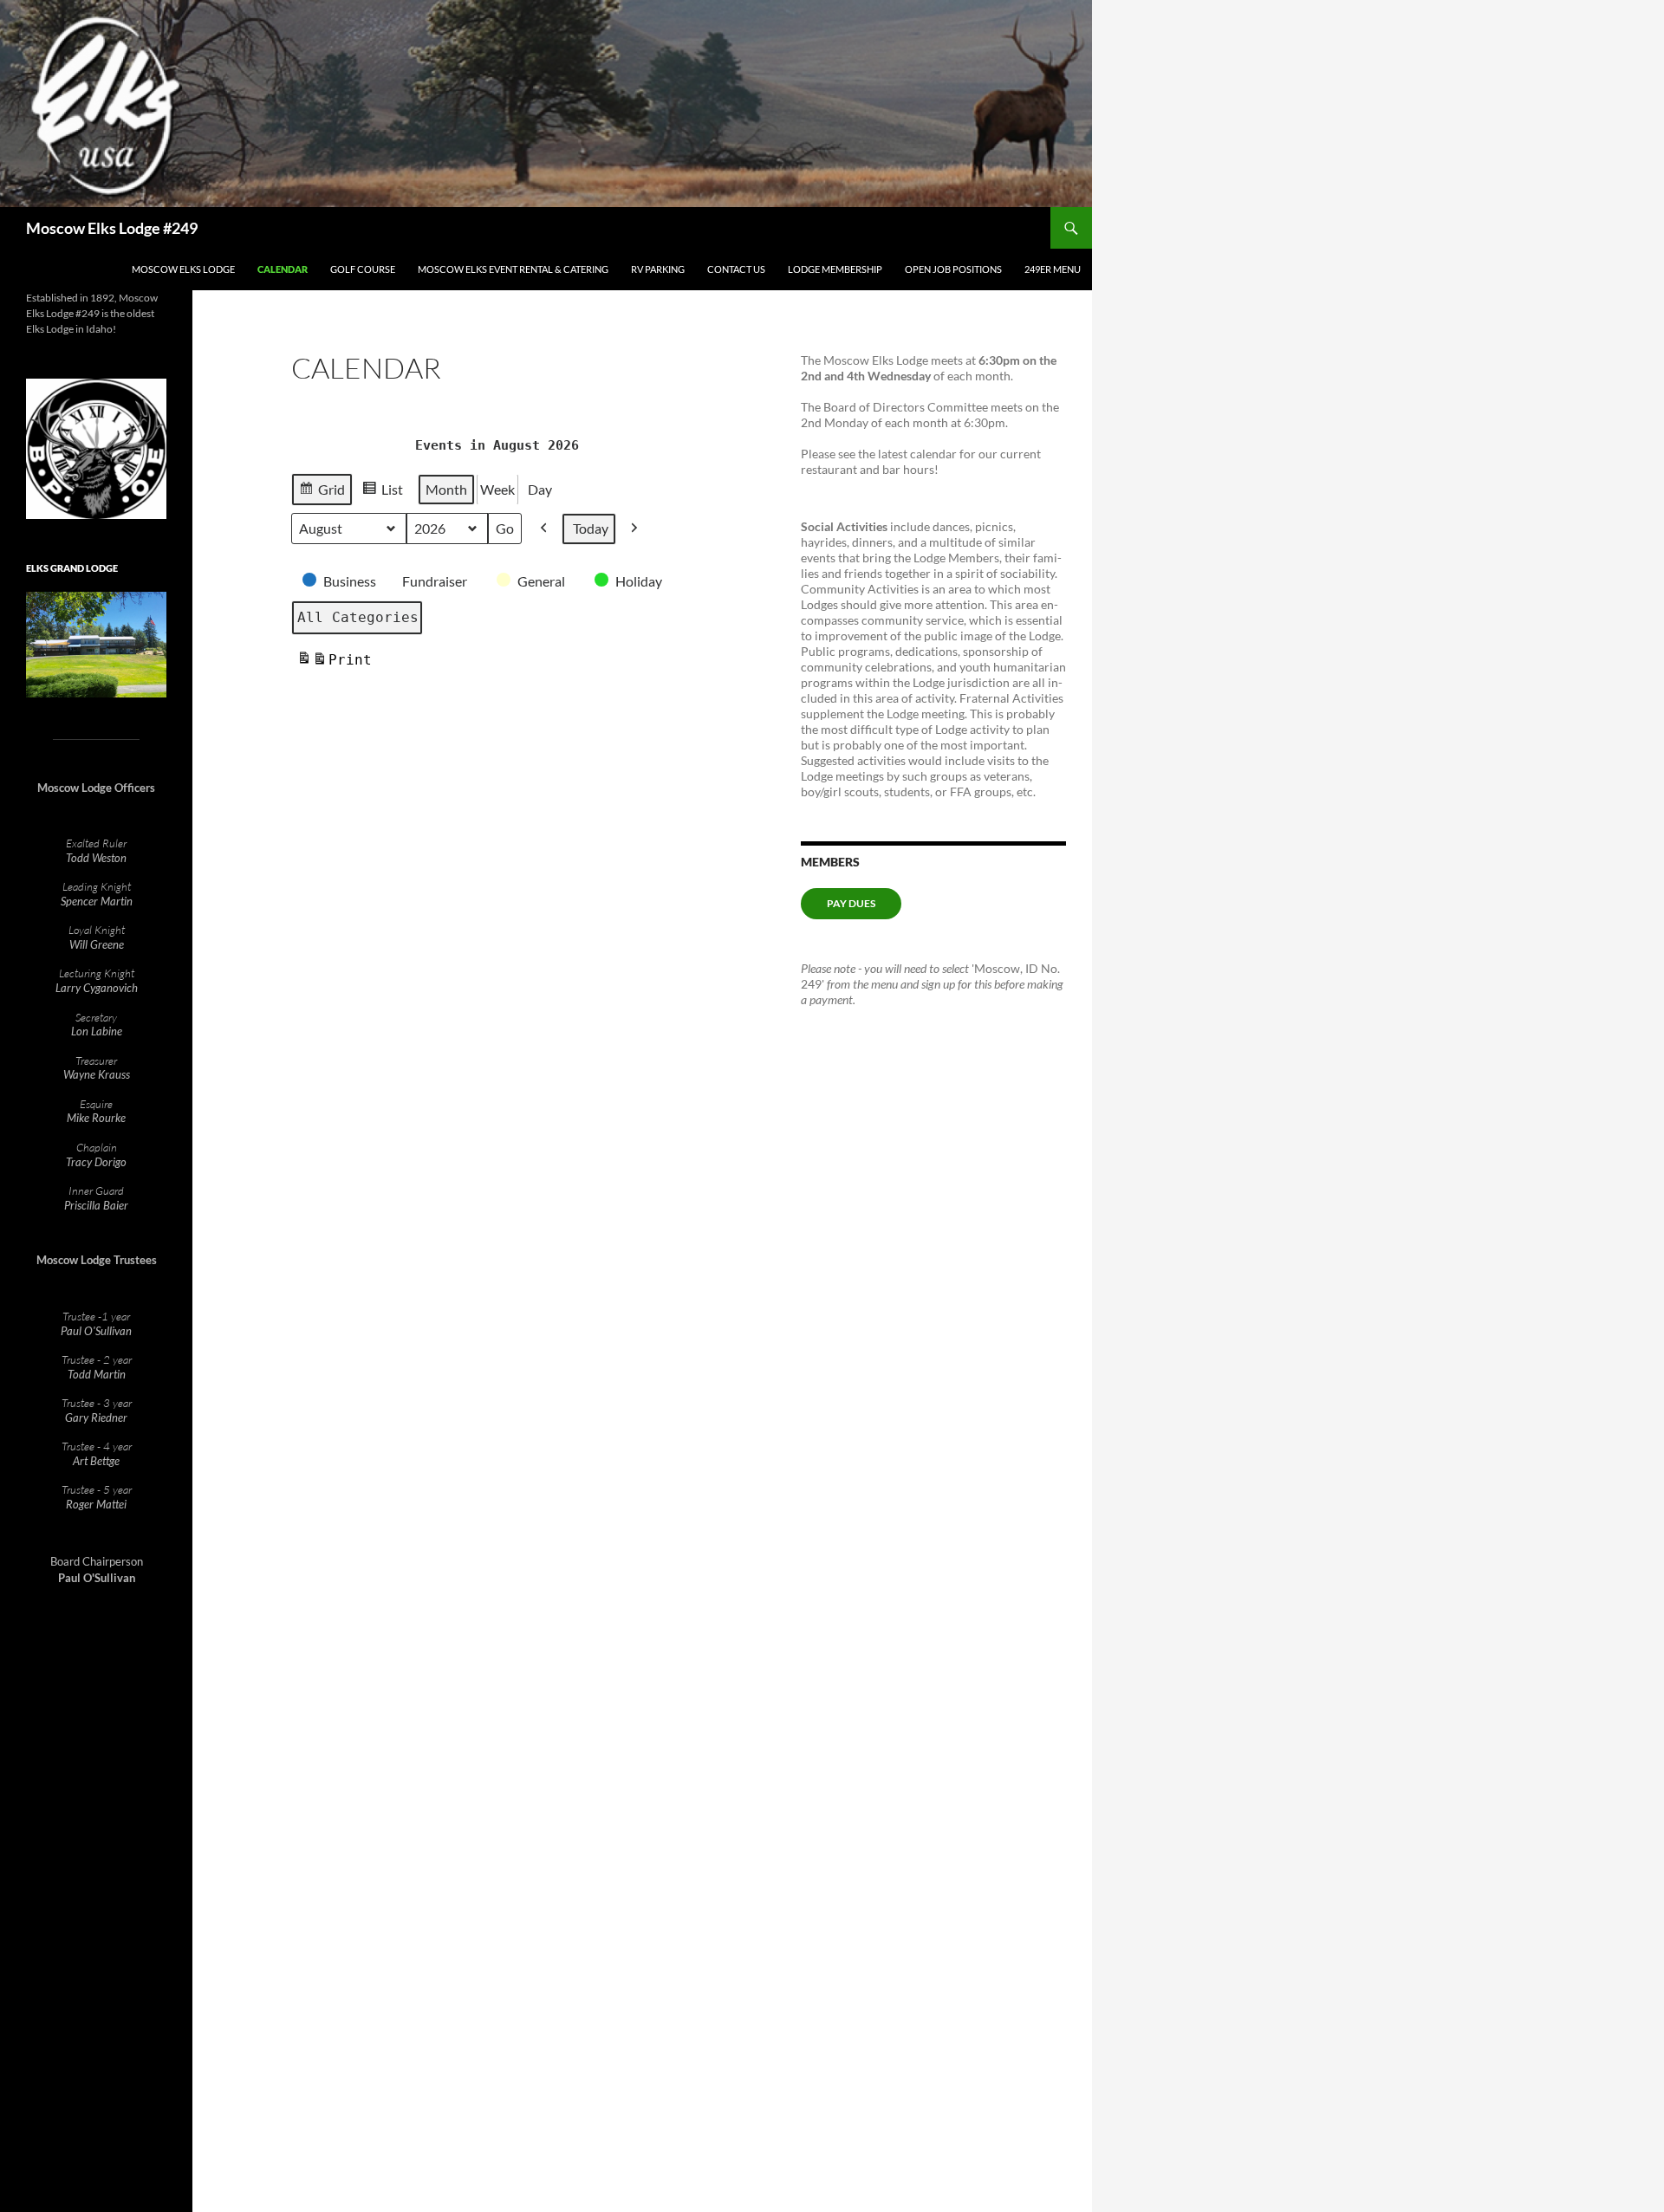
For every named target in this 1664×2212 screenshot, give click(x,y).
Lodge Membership (835, 269)
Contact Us (736, 269)
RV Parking (658, 269)
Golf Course (363, 269)
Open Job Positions (953, 269)
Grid (322, 493)
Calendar (283, 269)
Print (334, 665)
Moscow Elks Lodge (183, 269)
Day (540, 489)
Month (446, 489)
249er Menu (1053, 269)
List (382, 493)
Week (497, 489)
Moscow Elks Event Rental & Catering (513, 269)
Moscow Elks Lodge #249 (112, 228)
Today (591, 528)
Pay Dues (851, 903)
